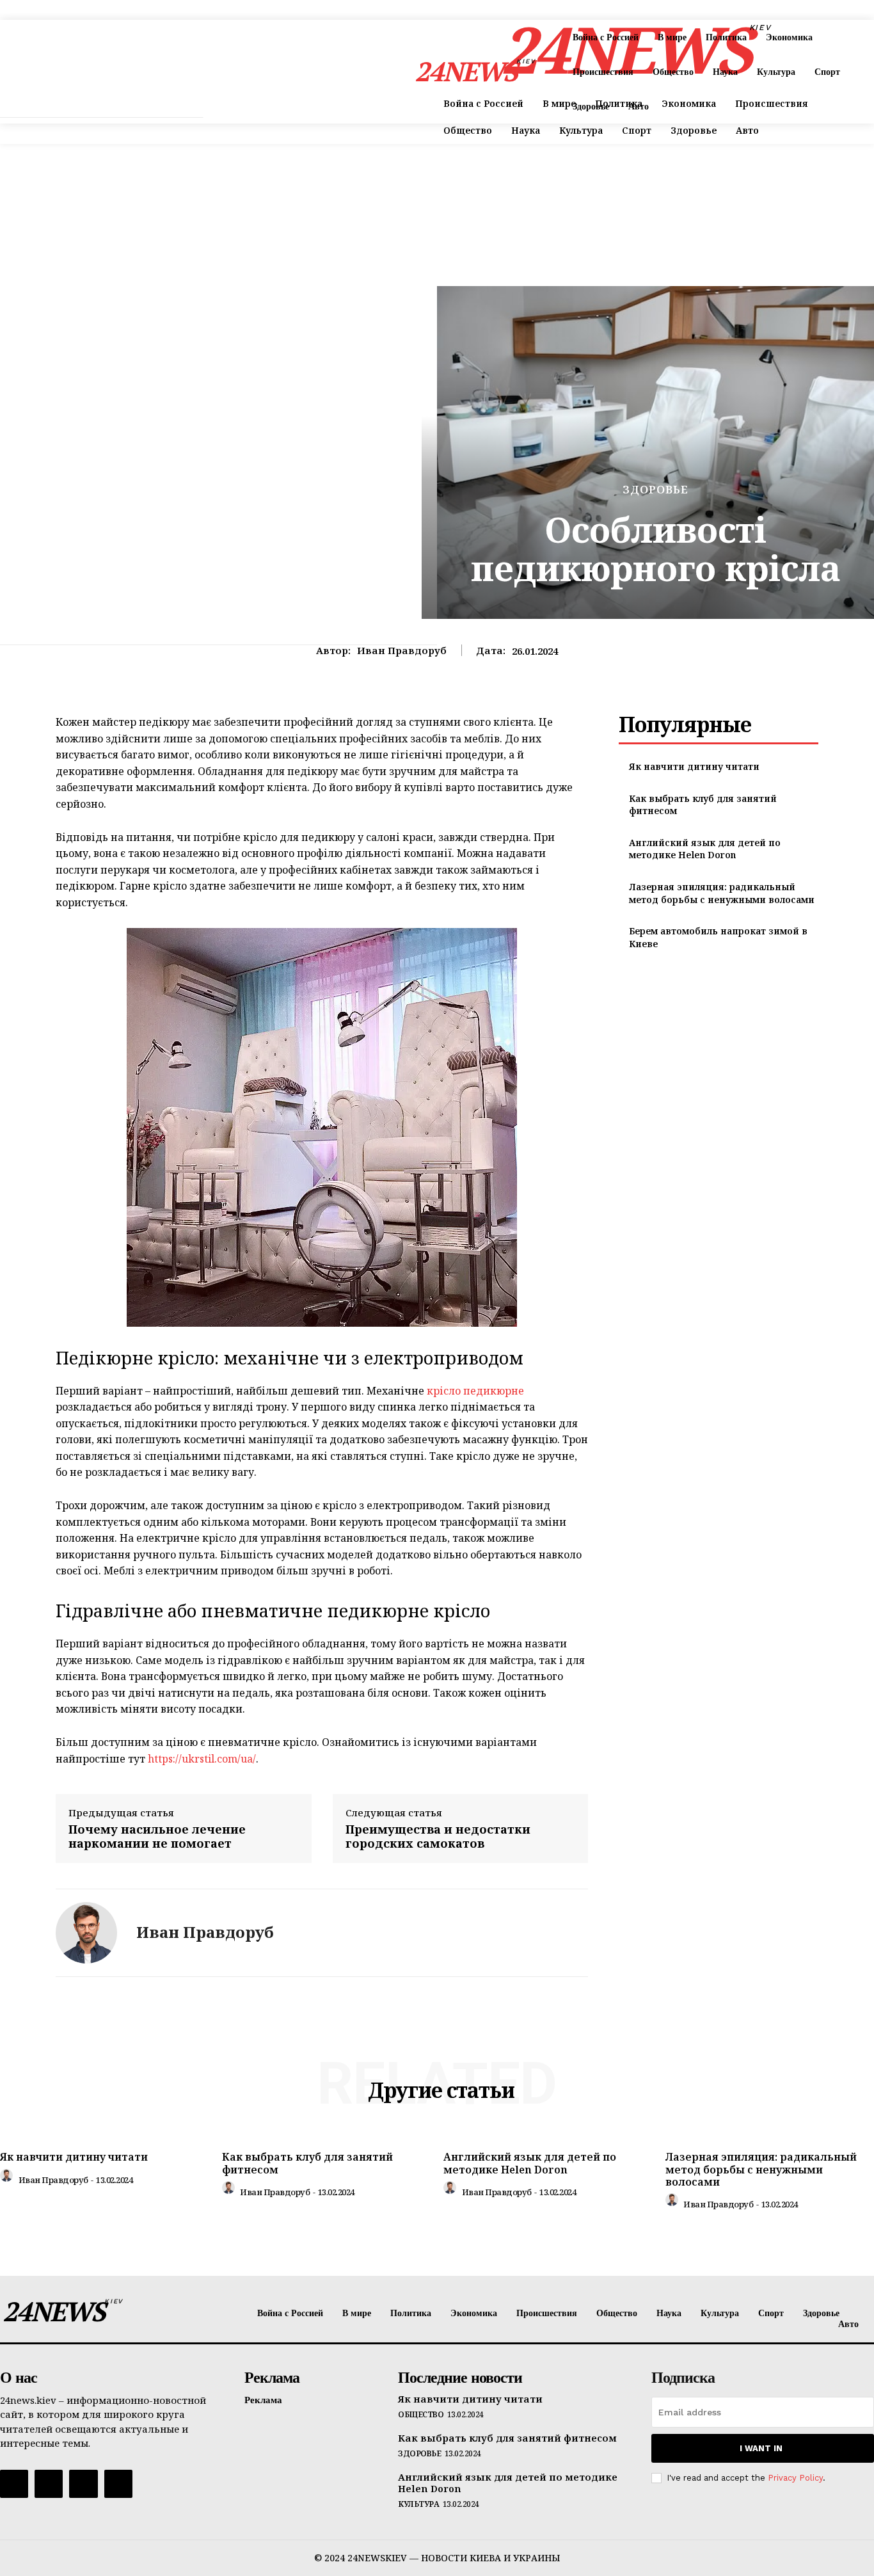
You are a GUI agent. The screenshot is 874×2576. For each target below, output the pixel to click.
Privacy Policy (795, 2478)
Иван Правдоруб (402, 650)
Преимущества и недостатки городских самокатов (438, 1836)
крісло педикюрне (475, 1391)
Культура (418, 2504)
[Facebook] (14, 2484)
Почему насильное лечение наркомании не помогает (157, 1836)
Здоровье (655, 489)
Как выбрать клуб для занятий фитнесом (307, 2163)
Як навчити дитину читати (694, 766)
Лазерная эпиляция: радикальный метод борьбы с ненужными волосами (722, 893)
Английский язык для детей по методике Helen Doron (705, 849)
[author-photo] (8, 2179)
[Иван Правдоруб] (86, 1933)
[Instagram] (49, 2484)
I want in (761, 2448)
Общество (421, 2415)
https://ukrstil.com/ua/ (201, 1759)
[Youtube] (118, 2484)
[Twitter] (83, 2484)
